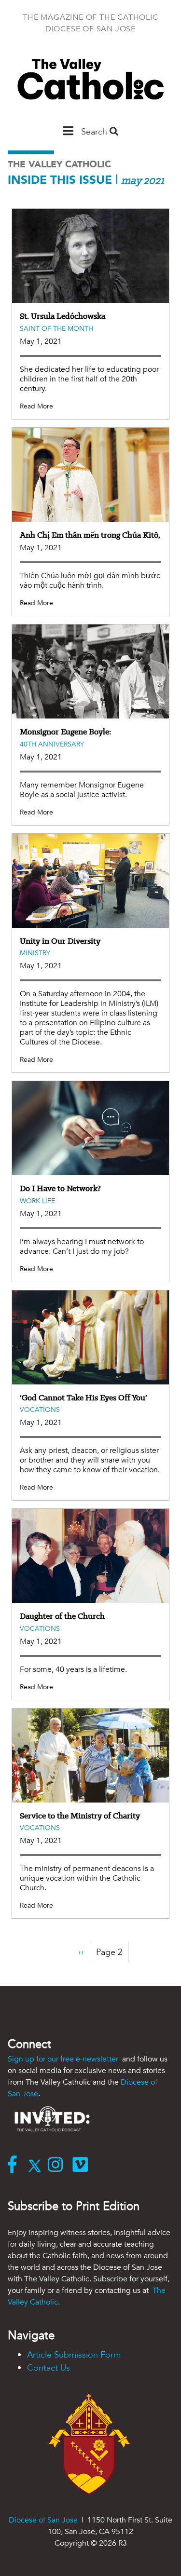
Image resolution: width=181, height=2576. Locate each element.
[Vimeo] (82, 2166)
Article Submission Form (74, 2355)
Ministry (35, 953)
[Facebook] (14, 2166)
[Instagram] (58, 2166)
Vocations (40, 1410)
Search (95, 132)
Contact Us (49, 2368)
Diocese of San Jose (43, 2520)
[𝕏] (37, 2166)
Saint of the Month (56, 329)
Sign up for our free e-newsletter (64, 2059)
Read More (36, 406)
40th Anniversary (52, 744)
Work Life (37, 1201)
